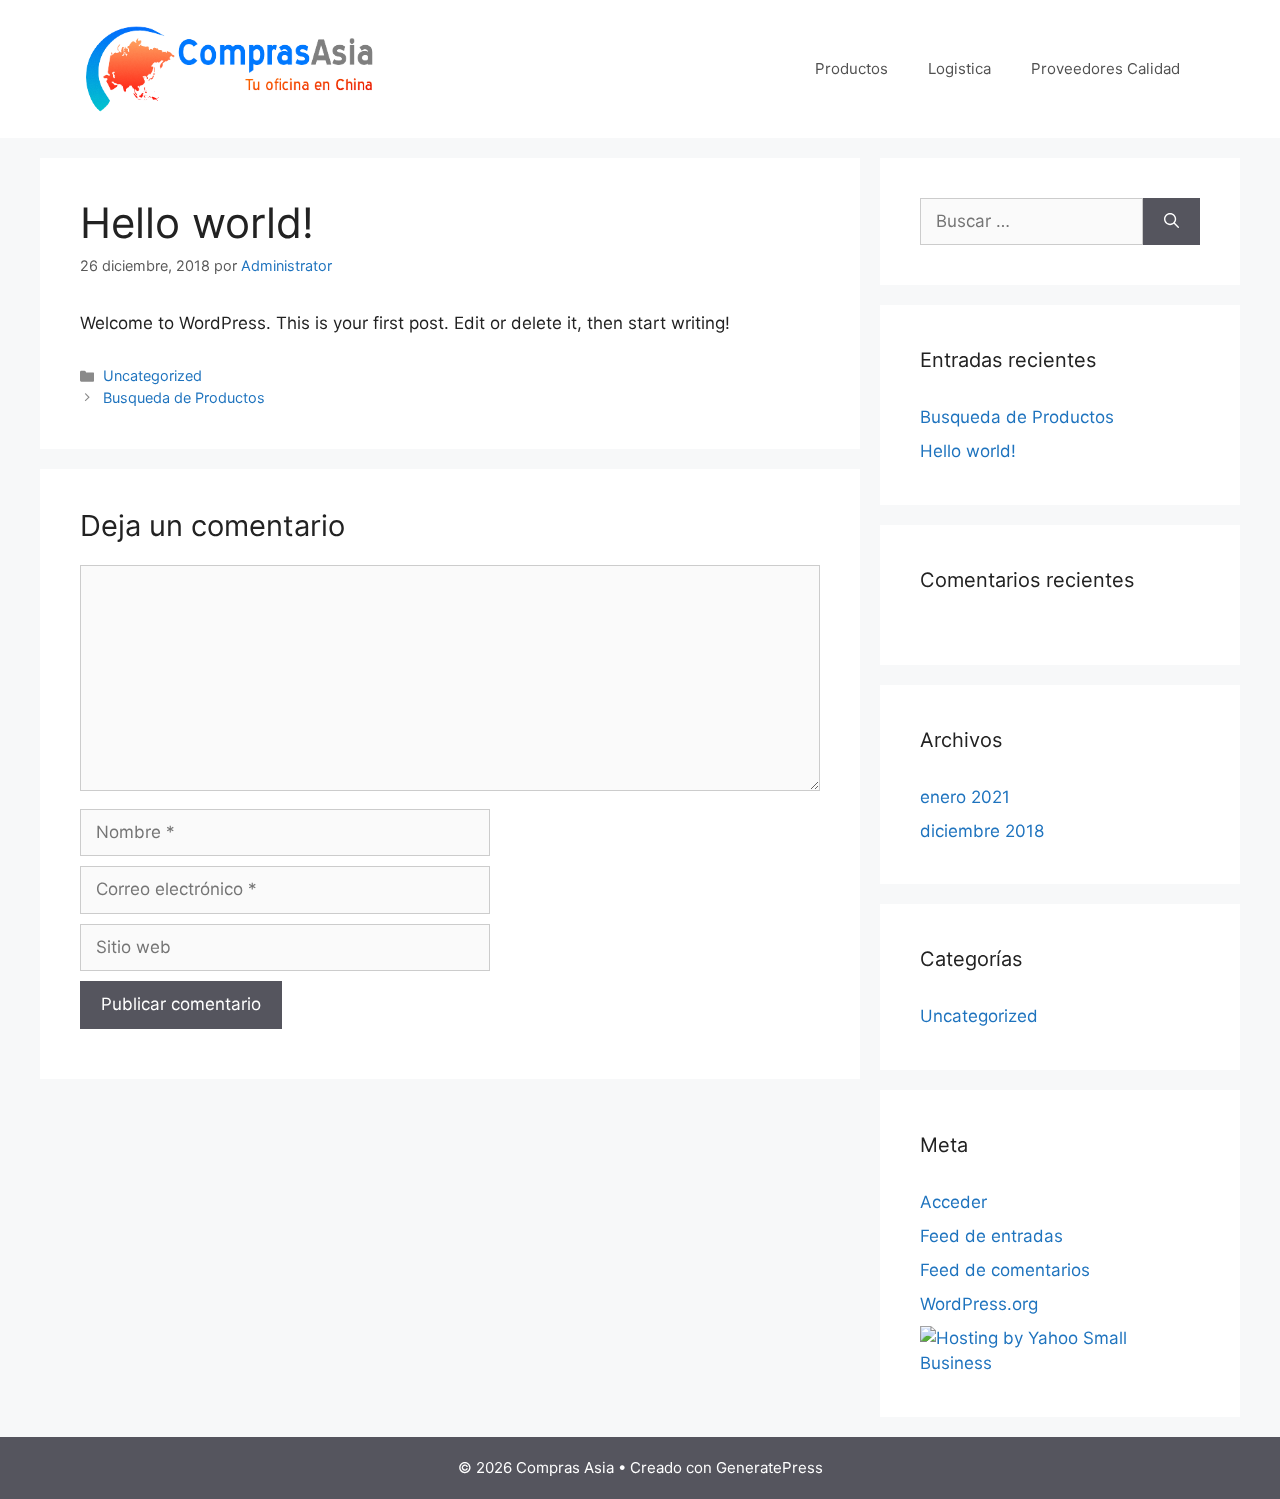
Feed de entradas (991, 1236)
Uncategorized (152, 375)
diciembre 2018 (982, 831)
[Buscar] (1171, 222)
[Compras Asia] (230, 67)
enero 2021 (965, 797)
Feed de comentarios (1005, 1270)
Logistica (959, 68)
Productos (851, 68)
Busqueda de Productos (184, 397)
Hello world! (968, 451)
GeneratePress (769, 1467)
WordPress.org (979, 1304)
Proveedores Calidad (1105, 68)
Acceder (953, 1202)
